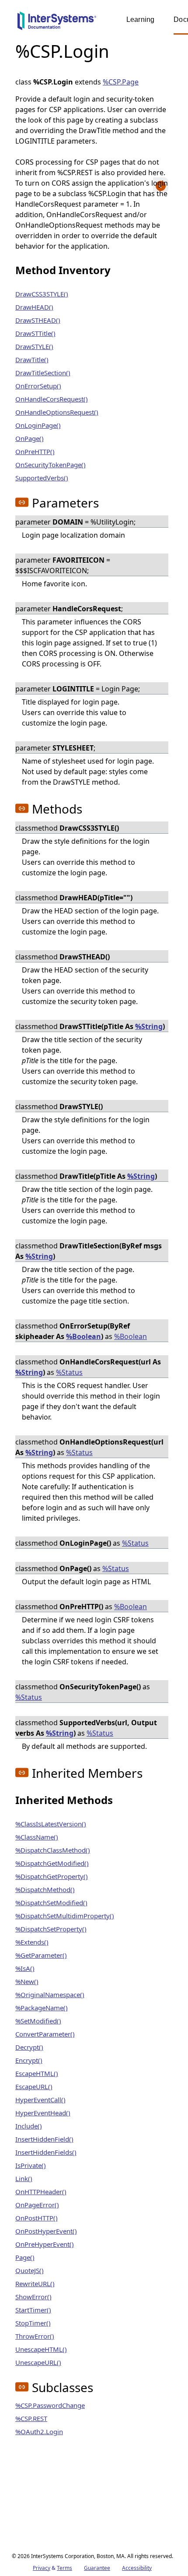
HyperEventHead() (43, 2113)
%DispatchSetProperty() (51, 1929)
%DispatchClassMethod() (53, 1850)
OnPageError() (37, 2205)
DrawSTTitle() (35, 333)
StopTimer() (33, 2323)
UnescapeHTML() (41, 2349)
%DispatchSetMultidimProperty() (65, 1916)
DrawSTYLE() (34, 346)
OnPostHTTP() (37, 2218)
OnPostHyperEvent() (46, 2231)
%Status (69, 1372)
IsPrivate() (31, 2165)
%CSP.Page (121, 82)
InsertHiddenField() (44, 2139)
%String (149, 1026)
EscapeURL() (34, 2086)
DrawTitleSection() (43, 373)
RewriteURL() (35, 2284)
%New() (27, 1981)
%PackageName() (42, 2008)
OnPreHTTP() (35, 451)
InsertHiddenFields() (46, 2152)
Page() (25, 2257)
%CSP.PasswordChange (50, 2405)
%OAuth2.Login (39, 2432)
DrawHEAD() (34, 307)
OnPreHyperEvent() (45, 2244)
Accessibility (137, 2568)
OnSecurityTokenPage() (50, 465)
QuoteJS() (30, 2270)
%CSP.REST (31, 2418)
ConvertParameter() (45, 2034)
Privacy (42, 2568)
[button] (22, 502)
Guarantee (97, 2568)
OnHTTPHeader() (41, 2192)
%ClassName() (37, 1837)
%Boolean (84, 1336)
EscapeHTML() (37, 2073)
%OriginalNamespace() (50, 1995)
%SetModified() (38, 2021)
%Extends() (32, 1942)
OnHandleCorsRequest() (52, 399)
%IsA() (25, 1968)
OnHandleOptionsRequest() (57, 412)
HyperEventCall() (40, 2100)
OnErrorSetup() (38, 386)
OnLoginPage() (38, 425)
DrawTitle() (32, 359)
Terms (64, 2568)
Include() (29, 2126)
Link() (24, 2178)
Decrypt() (29, 2047)
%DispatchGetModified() (52, 1863)
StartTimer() (33, 2310)
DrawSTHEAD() (38, 320)
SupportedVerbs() (42, 478)
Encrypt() (29, 2060)
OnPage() (30, 438)
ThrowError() (35, 2336)
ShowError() (33, 2297)
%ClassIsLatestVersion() (51, 1824)
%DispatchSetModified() (51, 1903)
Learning (140, 19)
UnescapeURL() (38, 2362)
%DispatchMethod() (45, 1889)
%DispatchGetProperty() (52, 1876)
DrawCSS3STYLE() (42, 294)
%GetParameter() (41, 1955)
